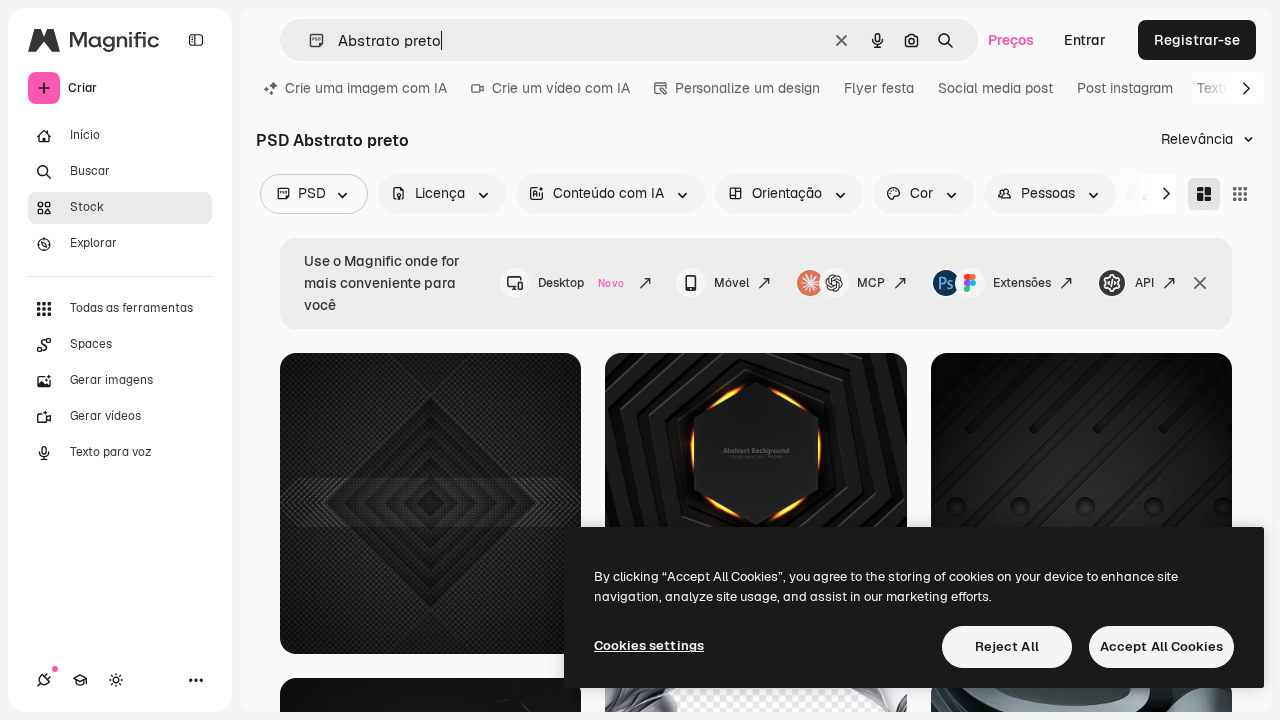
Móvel (731, 283)
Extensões (1022, 283)
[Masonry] (1204, 194)
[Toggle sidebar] (196, 40)
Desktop (581, 283)
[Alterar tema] (116, 680)
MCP (871, 283)
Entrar (1085, 40)
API (1144, 283)
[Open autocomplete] (308, 40)
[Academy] (80, 680)
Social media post (995, 88)
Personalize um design (747, 88)
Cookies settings (649, 645)
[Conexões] (44, 680)
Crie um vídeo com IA (561, 88)
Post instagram (1125, 88)
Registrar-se (1197, 40)
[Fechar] (1200, 283)
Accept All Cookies (1161, 646)
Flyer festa (879, 88)
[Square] (1240, 194)
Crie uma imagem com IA (366, 88)
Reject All (1007, 646)
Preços (1011, 40)
